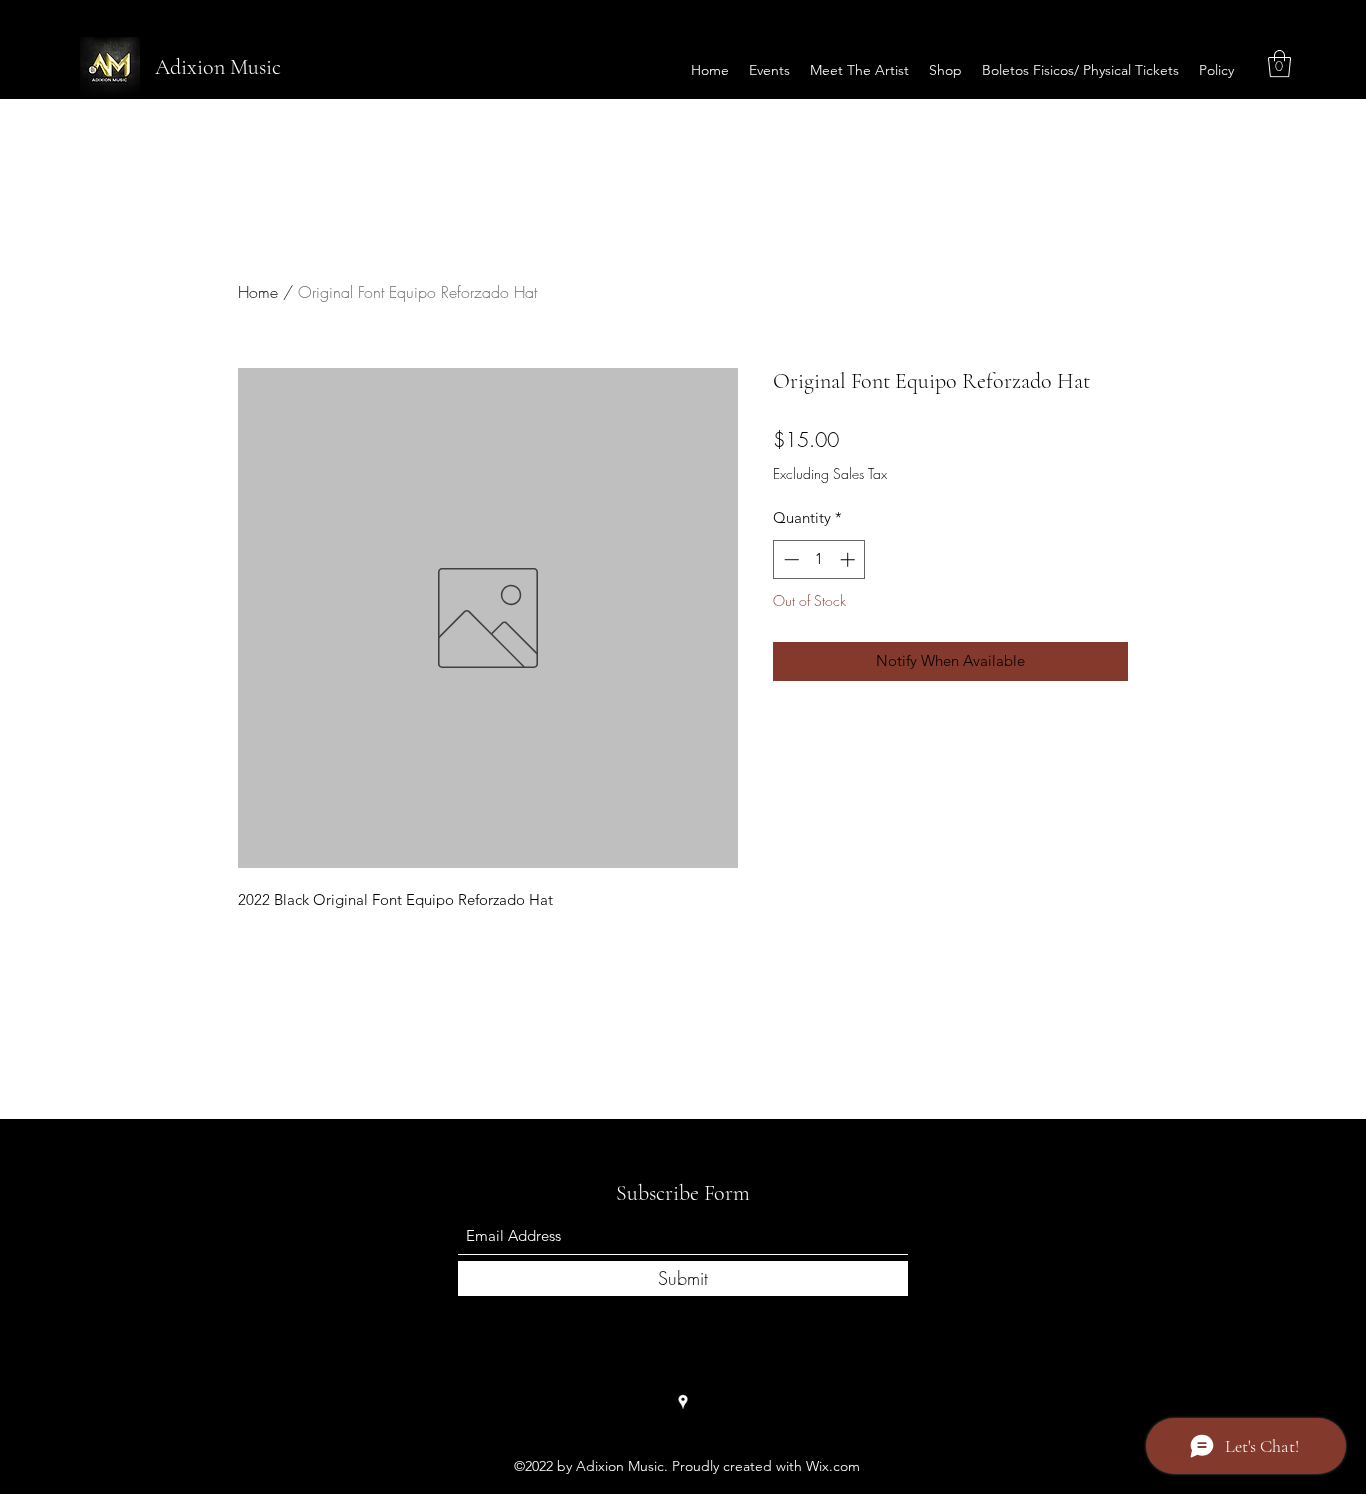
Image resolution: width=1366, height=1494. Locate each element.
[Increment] (849, 559)
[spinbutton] (819, 559)
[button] (1279, 63)
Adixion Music (218, 67)
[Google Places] (683, 1402)
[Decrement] (789, 559)
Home (258, 292)
